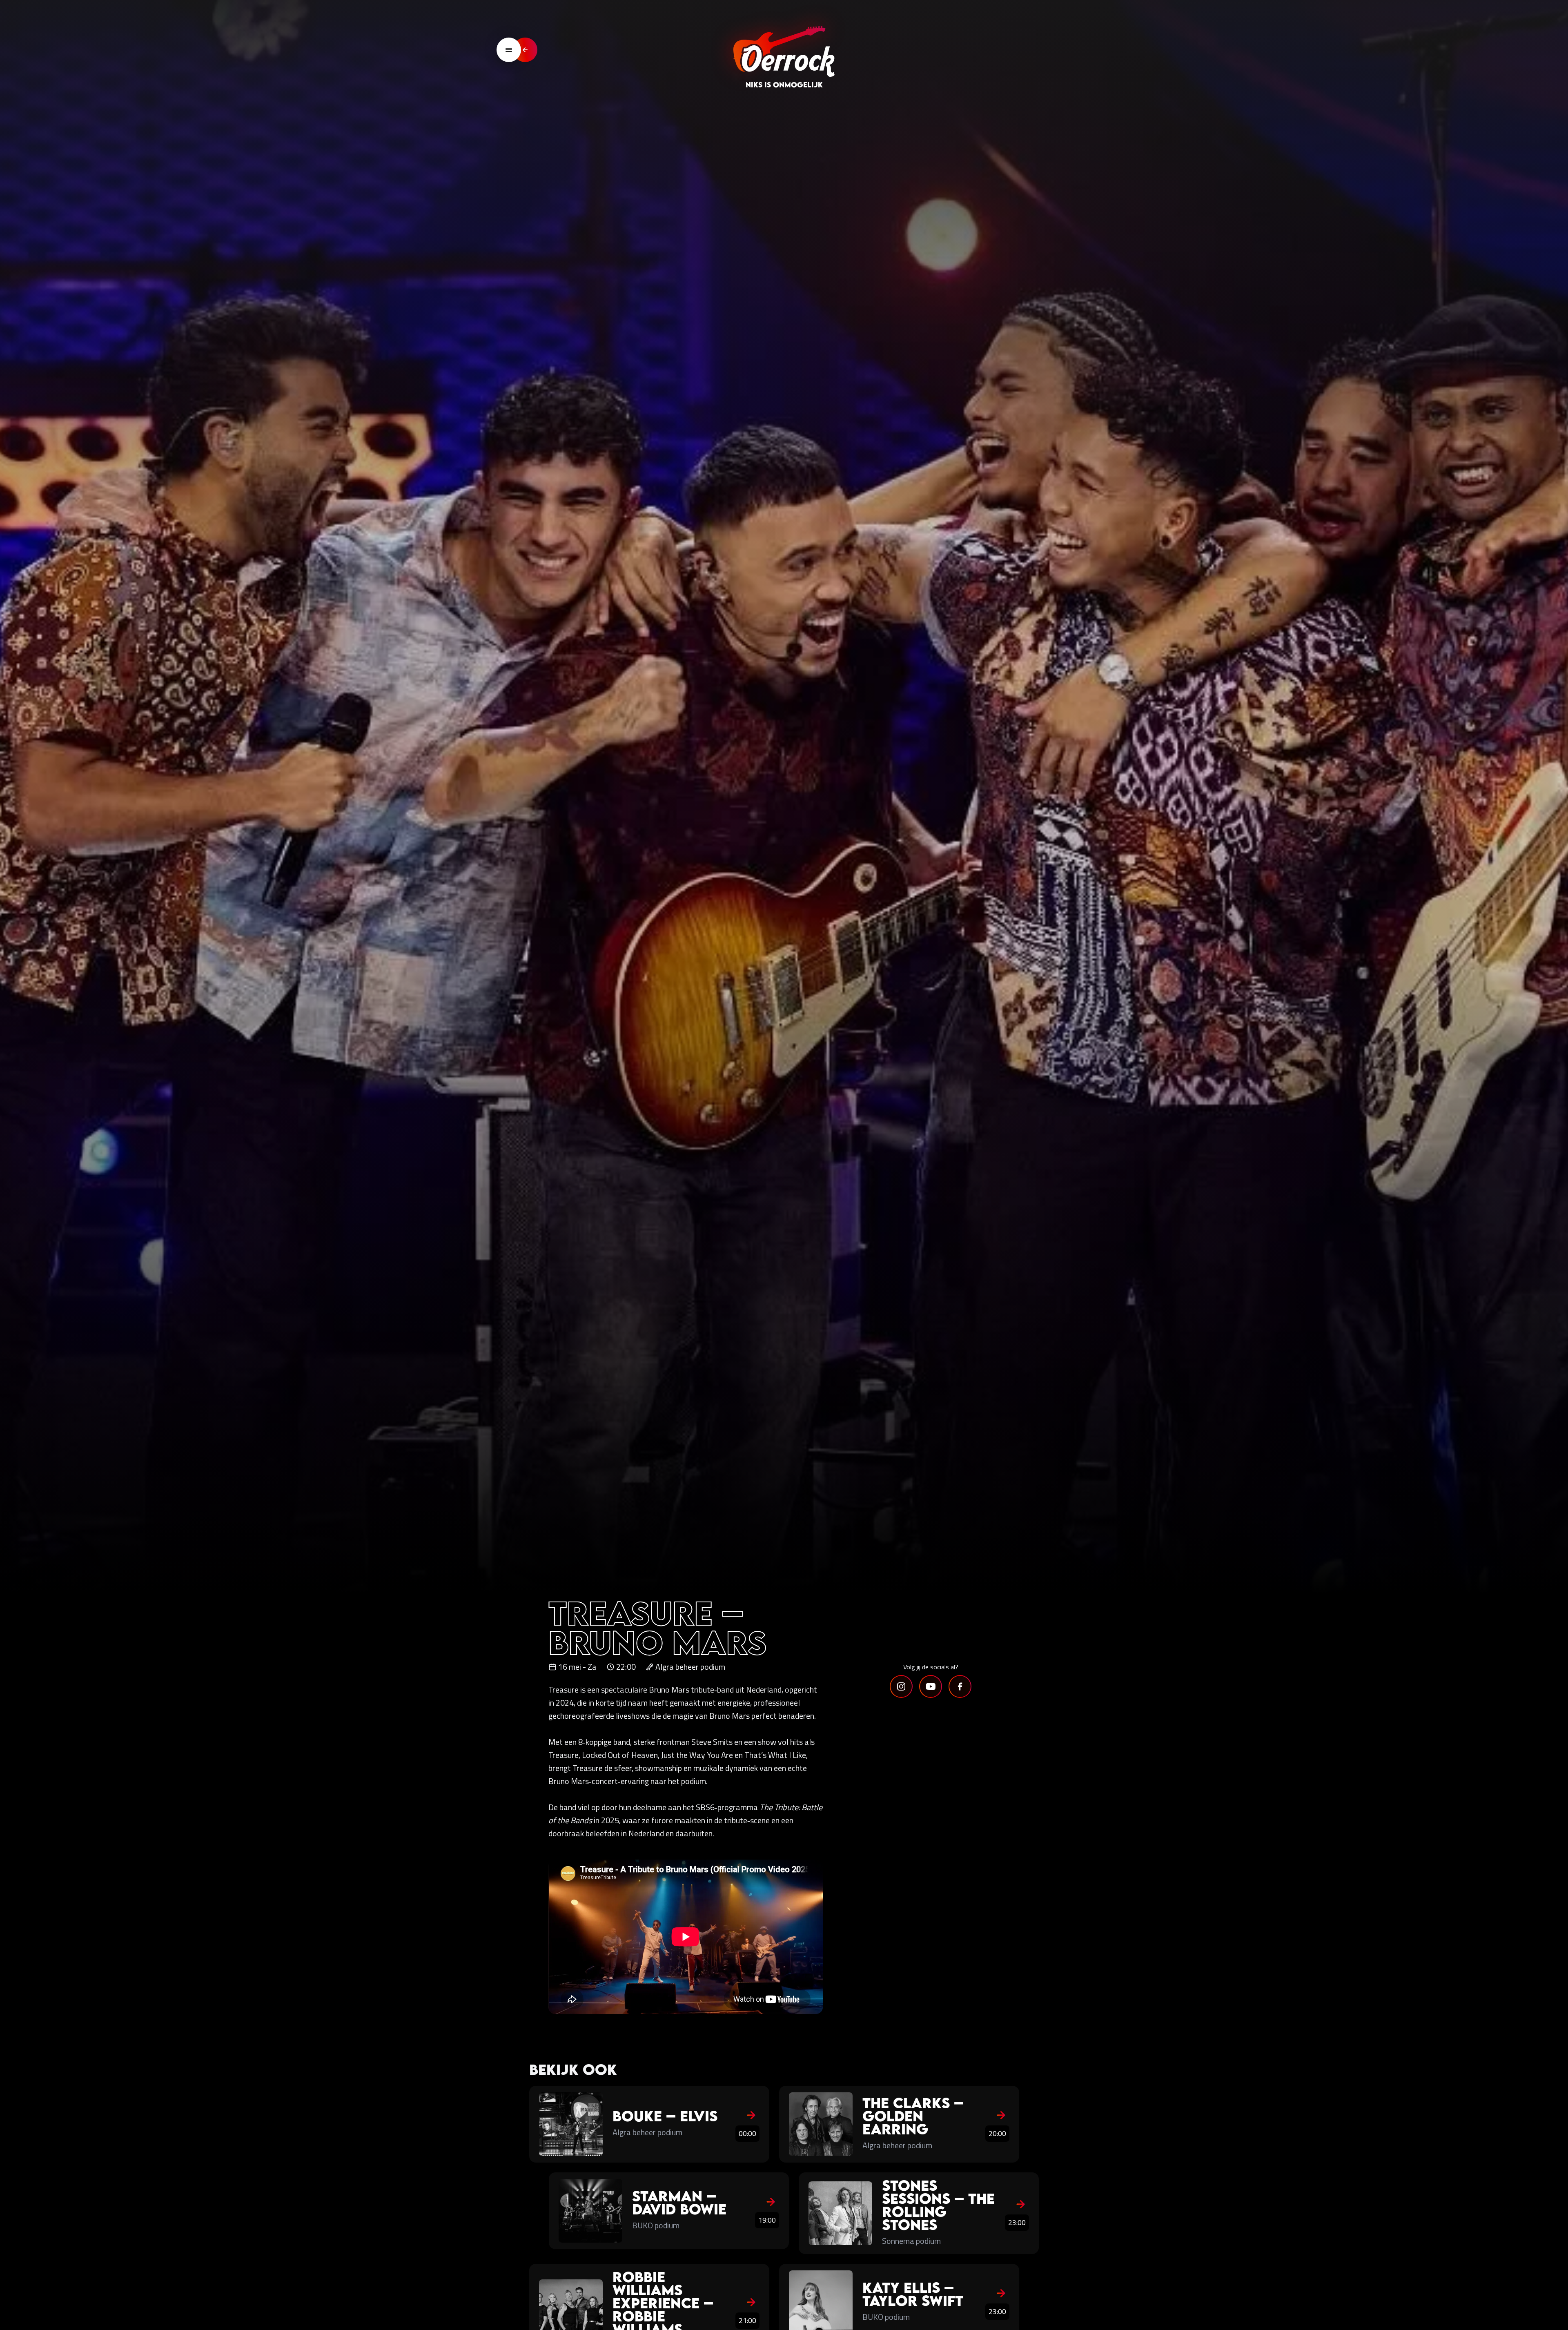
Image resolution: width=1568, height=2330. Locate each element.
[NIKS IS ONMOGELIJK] (784, 50)
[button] (901, 1686)
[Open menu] (509, 50)
